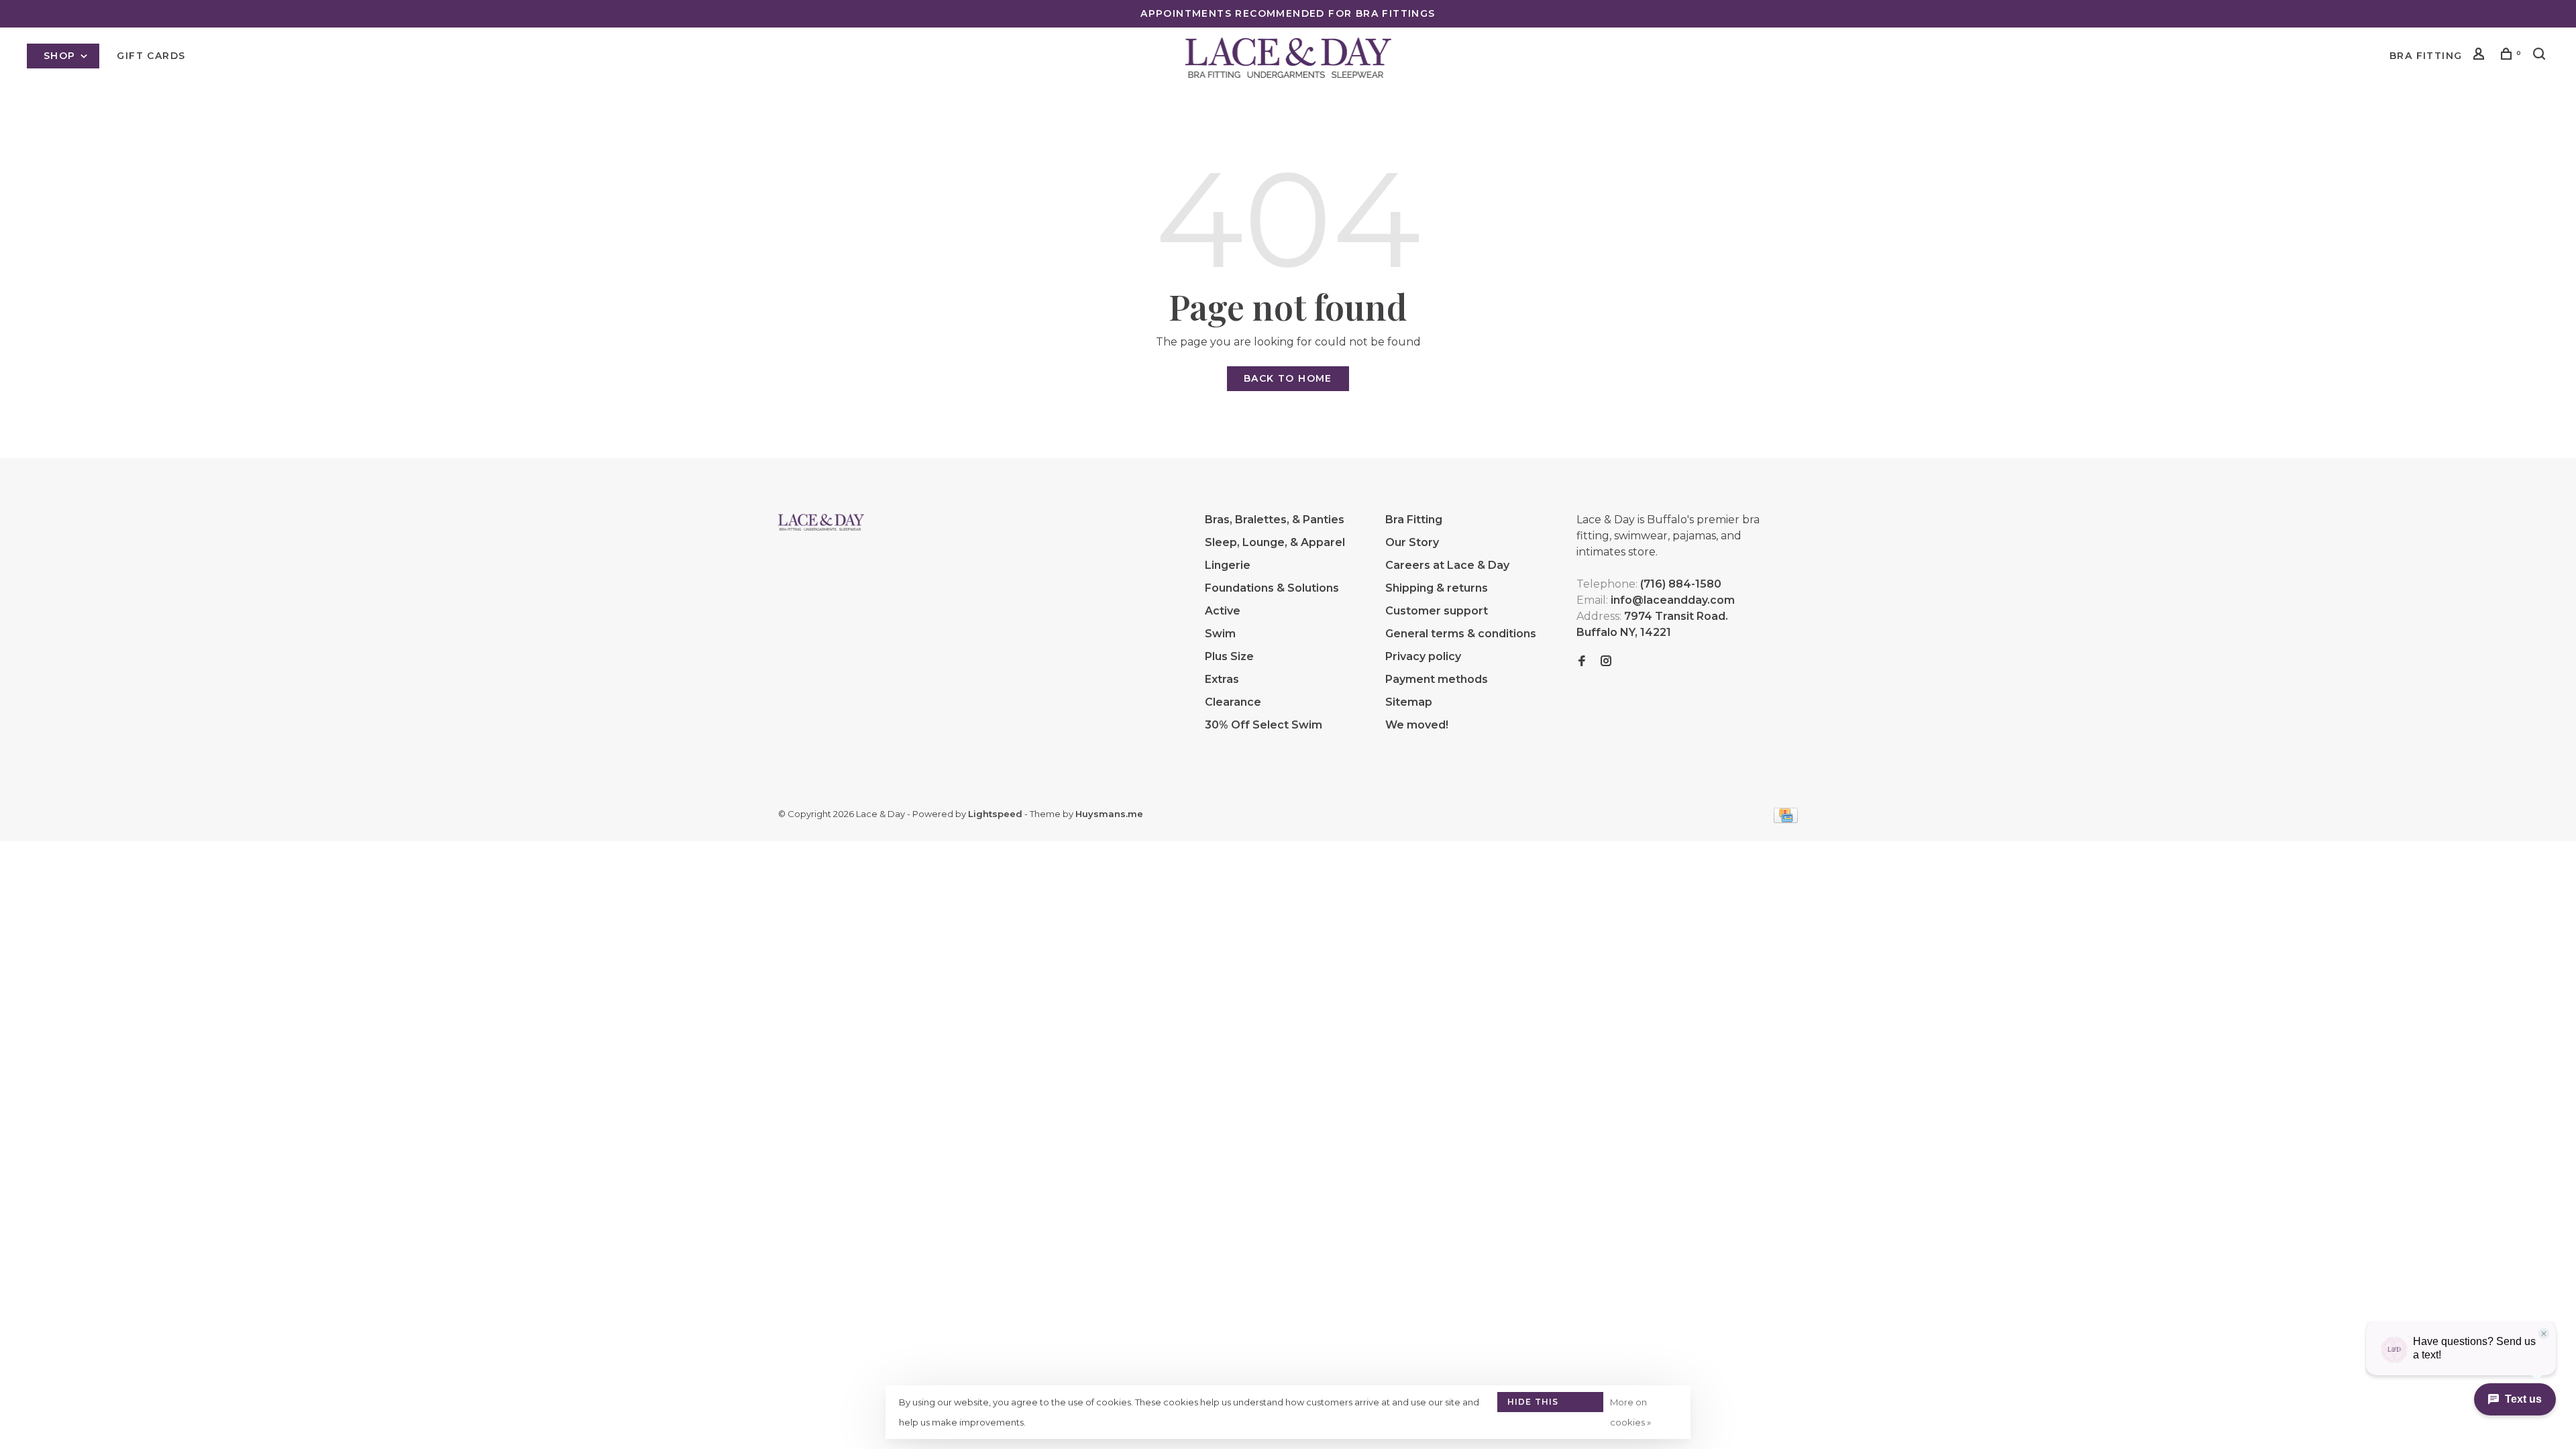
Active (1223, 611)
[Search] (2541, 56)
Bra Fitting (2426, 56)
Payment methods (1437, 679)
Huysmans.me (1109, 814)
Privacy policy (1423, 656)
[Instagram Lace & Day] (1606, 662)
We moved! (1417, 725)
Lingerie (1228, 565)
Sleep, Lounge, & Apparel (1275, 542)
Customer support (1437, 611)
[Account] (2481, 56)
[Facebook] (1582, 662)
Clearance (1233, 702)
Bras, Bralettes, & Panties (1275, 520)
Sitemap (1409, 702)
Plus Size (1229, 656)
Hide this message (1533, 1404)
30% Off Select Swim (1264, 725)
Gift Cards (151, 56)
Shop (61, 56)
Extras (1222, 679)
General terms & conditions (1461, 634)
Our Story (1412, 542)
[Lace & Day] (821, 522)
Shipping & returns (1437, 588)
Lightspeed (995, 814)
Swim (1220, 634)
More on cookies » (1630, 1412)
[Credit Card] (1786, 819)
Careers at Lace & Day (1447, 565)
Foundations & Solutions (1272, 588)
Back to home (1288, 378)
